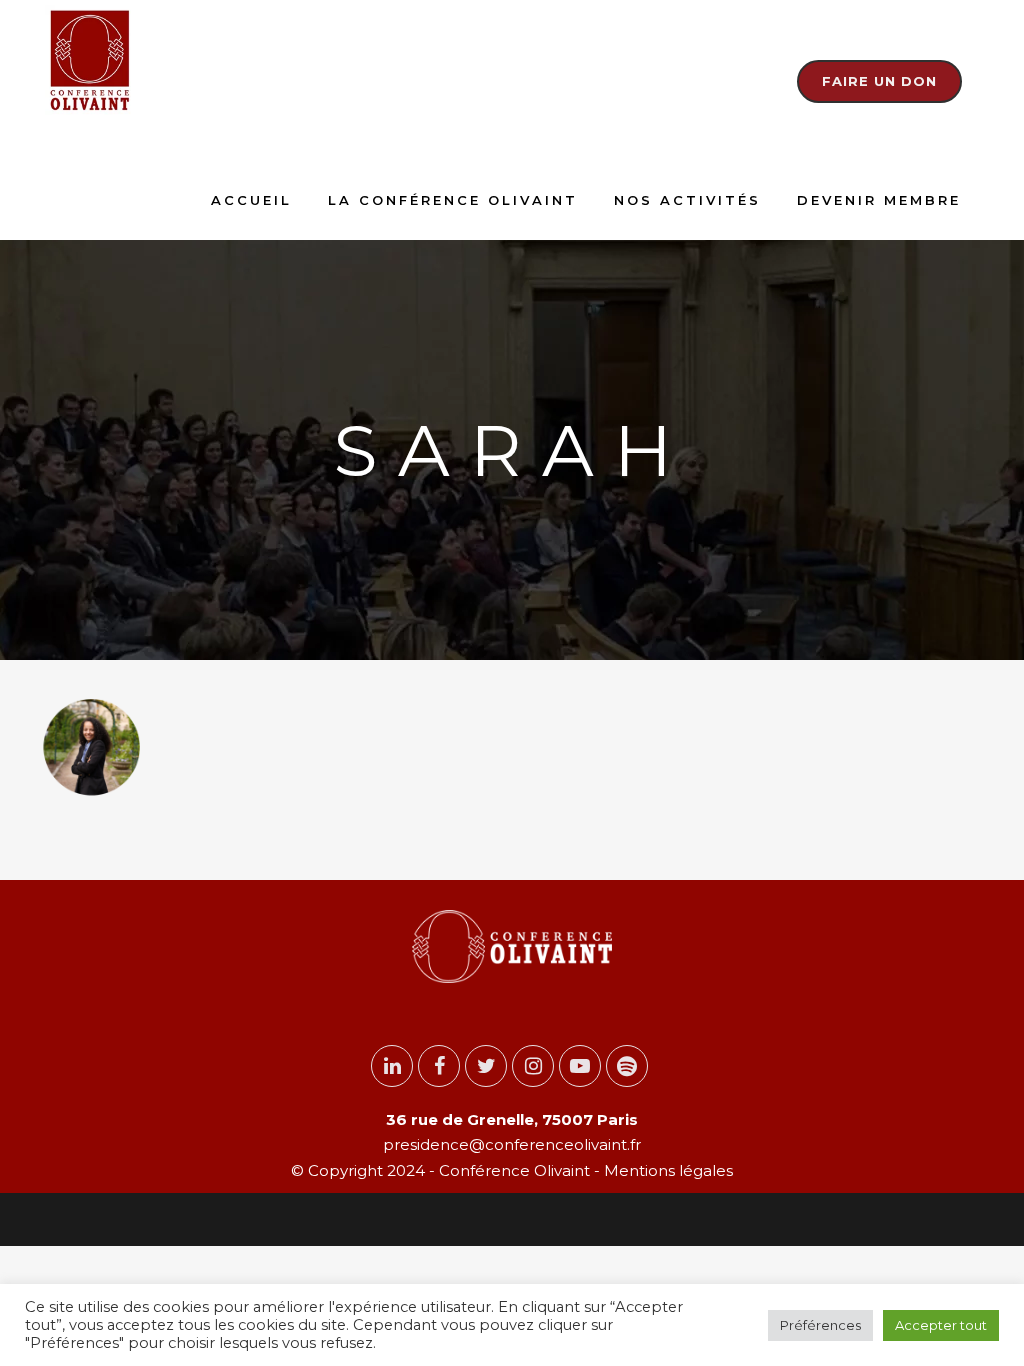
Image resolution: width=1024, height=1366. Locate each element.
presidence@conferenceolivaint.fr (512, 1144)
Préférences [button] (820, 1325)
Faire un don (879, 81)
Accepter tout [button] (941, 1325)
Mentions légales (666, 1170)
